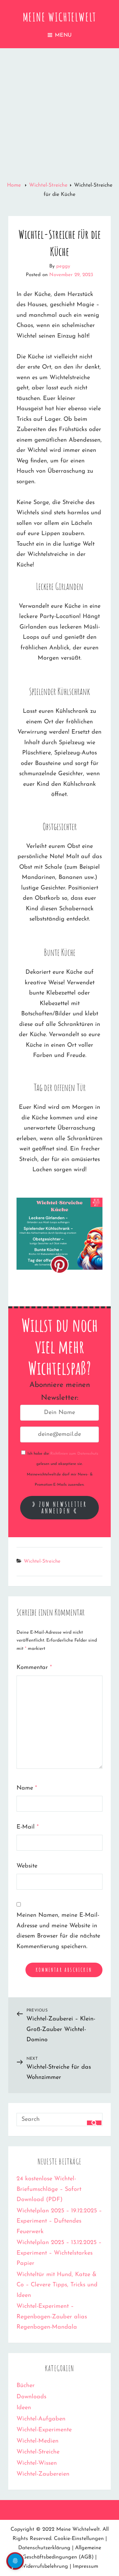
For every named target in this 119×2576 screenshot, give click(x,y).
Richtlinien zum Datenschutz (74, 1454)
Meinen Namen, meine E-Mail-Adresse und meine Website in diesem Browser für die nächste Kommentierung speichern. (58, 1931)
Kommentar (34, 1668)
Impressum (85, 2566)
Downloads (31, 2397)
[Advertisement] (59, 111)
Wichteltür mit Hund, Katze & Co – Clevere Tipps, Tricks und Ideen (57, 2285)
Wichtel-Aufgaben (41, 2419)
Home (15, 185)
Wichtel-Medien (38, 2441)
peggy (63, 266)
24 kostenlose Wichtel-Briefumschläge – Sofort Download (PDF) (49, 2189)
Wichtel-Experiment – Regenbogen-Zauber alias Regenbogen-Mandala (52, 2317)
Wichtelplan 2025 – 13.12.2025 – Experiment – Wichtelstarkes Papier (59, 2253)
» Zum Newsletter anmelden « (60, 1507)
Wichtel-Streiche (48, 185)
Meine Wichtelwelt (60, 17)
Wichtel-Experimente (44, 2430)
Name (27, 1788)
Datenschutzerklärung (44, 2548)
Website (27, 1866)
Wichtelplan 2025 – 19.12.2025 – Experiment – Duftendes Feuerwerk (59, 2221)
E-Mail (28, 1827)
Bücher (26, 2386)
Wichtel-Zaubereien (43, 2474)
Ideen (24, 2408)
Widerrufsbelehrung (44, 2566)
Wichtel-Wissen (37, 2463)
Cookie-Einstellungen (79, 2539)
